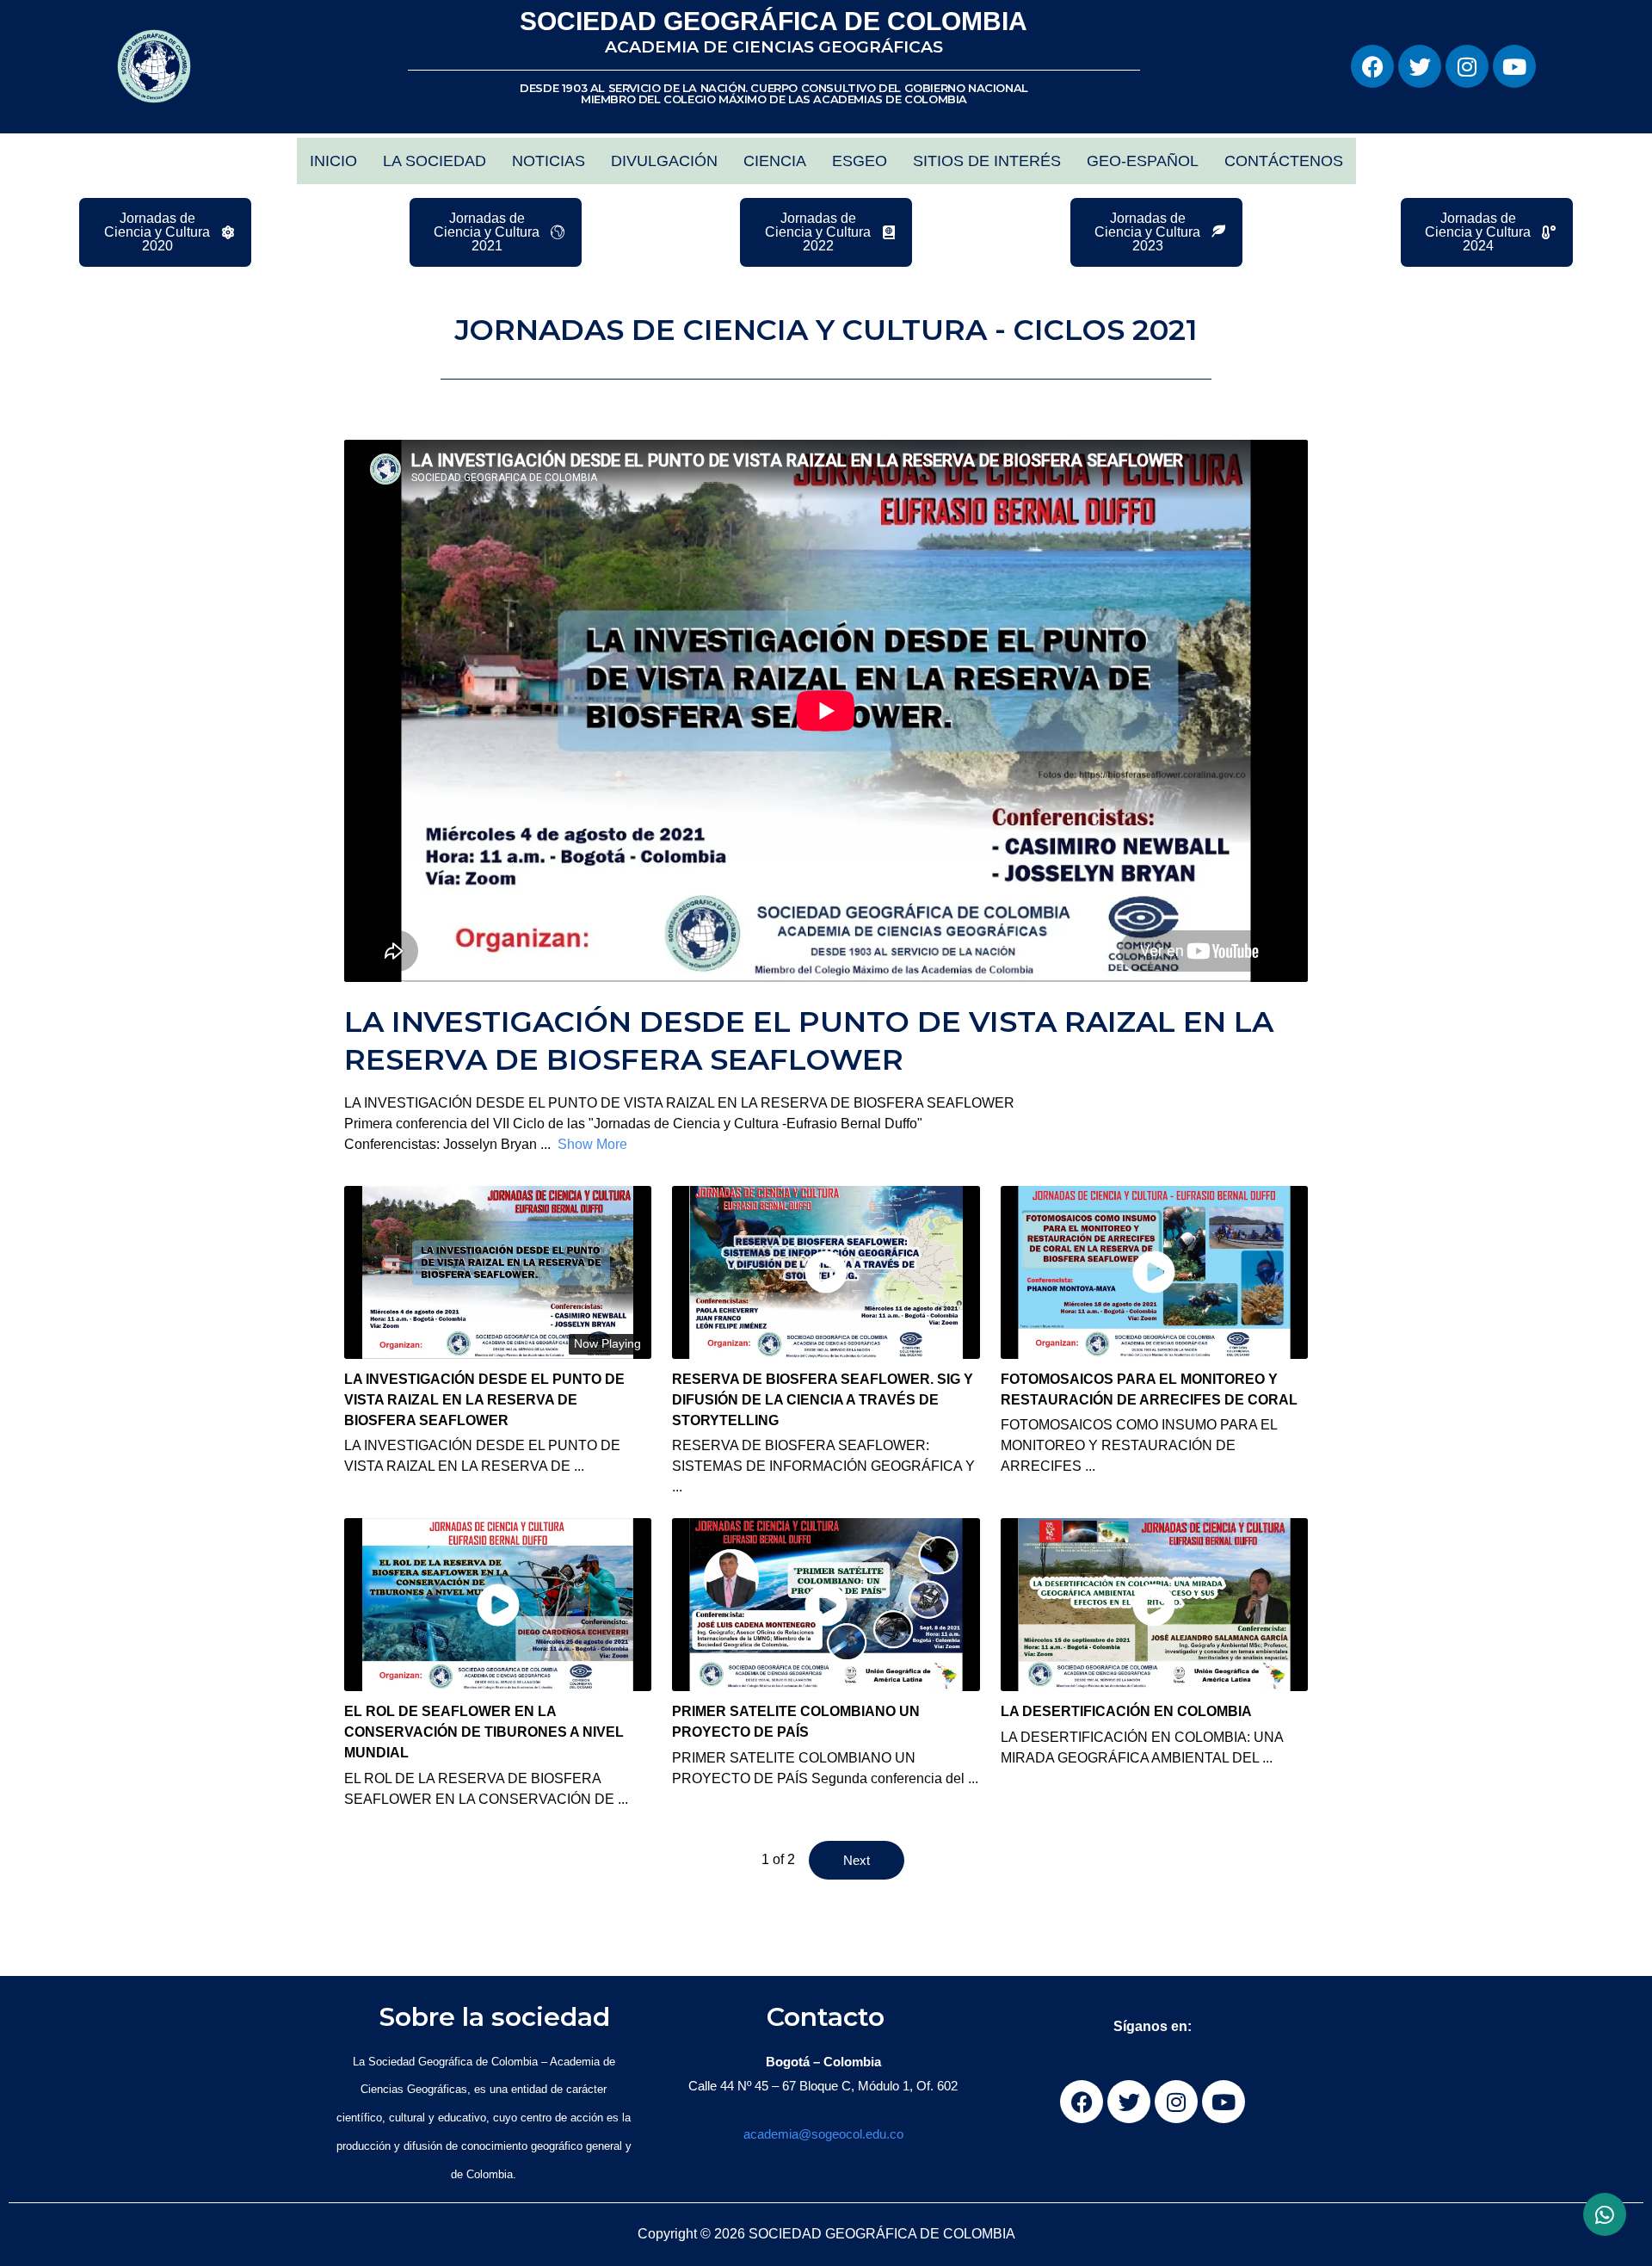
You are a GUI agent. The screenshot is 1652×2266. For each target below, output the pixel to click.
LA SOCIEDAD (435, 161)
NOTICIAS (549, 161)
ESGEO (860, 161)
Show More (592, 1144)
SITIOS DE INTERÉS (987, 161)
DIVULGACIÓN (664, 161)
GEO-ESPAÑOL (1143, 161)
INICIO (333, 161)
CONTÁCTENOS (1284, 161)
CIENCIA (775, 161)
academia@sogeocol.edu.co (823, 2134)
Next (857, 1860)
